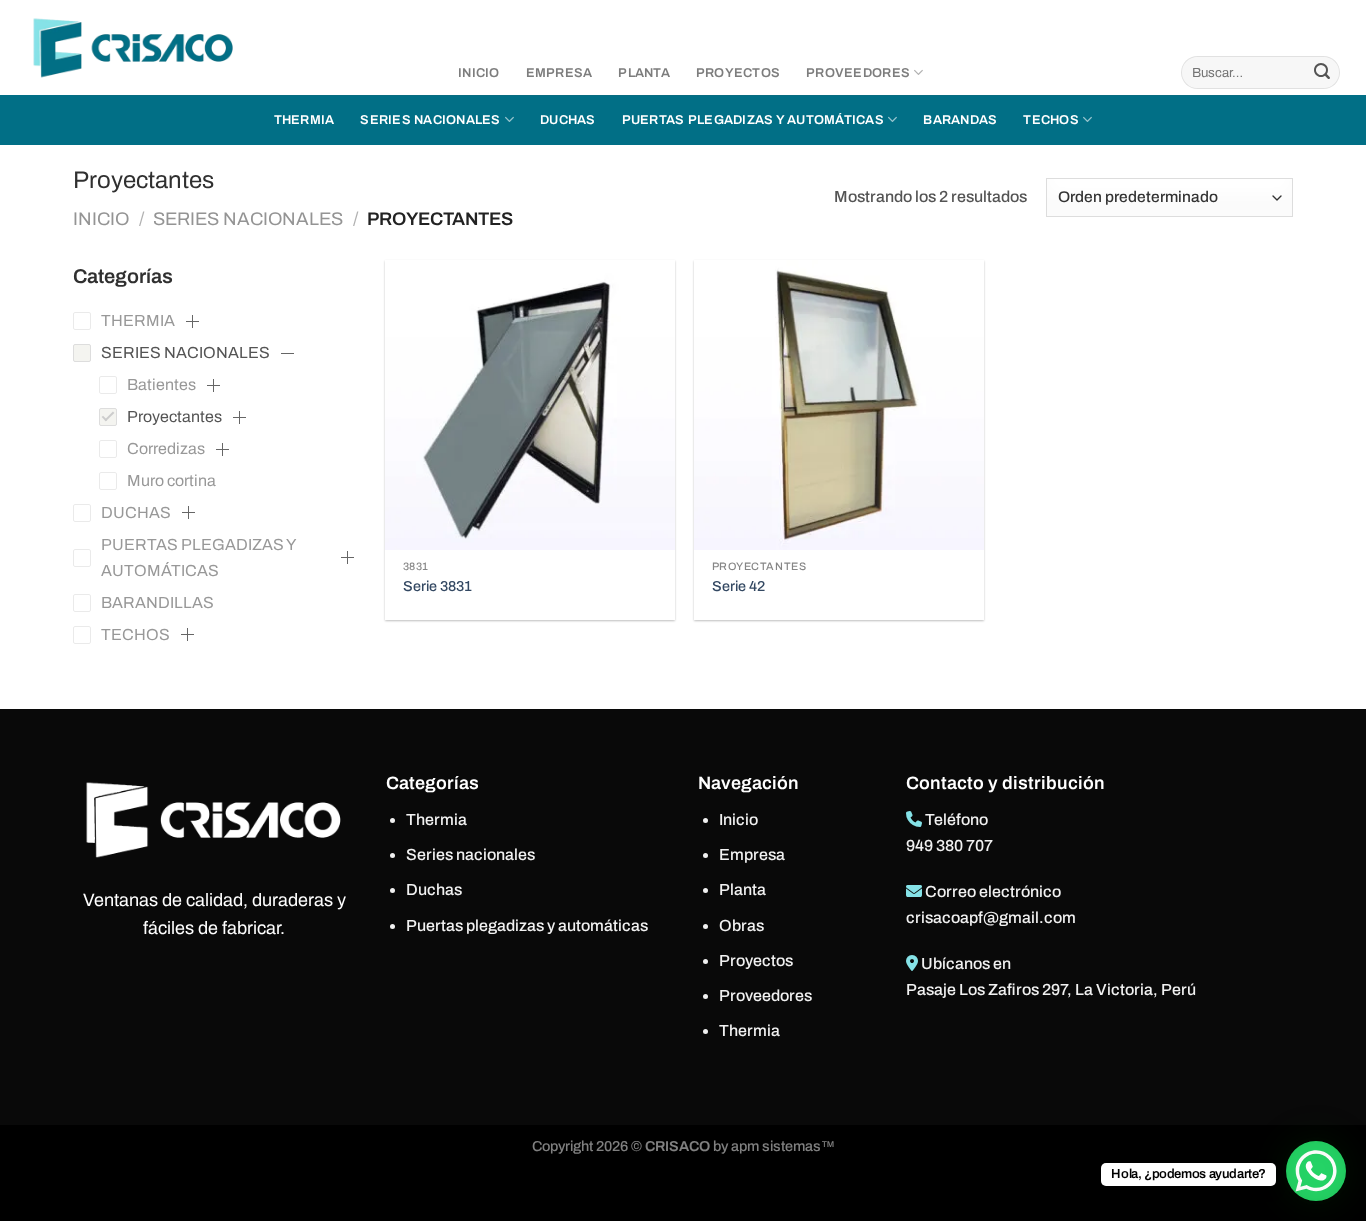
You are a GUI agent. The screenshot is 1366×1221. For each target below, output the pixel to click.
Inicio (479, 73)
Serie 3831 (437, 586)
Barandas (960, 120)
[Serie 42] (839, 405)
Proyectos (738, 73)
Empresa (559, 73)
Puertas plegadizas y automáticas (753, 120)
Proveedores (858, 73)
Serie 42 (738, 586)
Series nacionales (430, 120)
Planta (644, 73)
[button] (192, 321)
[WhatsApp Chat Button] (1316, 1171)
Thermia (304, 120)
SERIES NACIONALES (248, 219)
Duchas (568, 120)
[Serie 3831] (530, 405)
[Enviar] (1322, 73)
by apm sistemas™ (772, 1146)
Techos (1051, 120)
